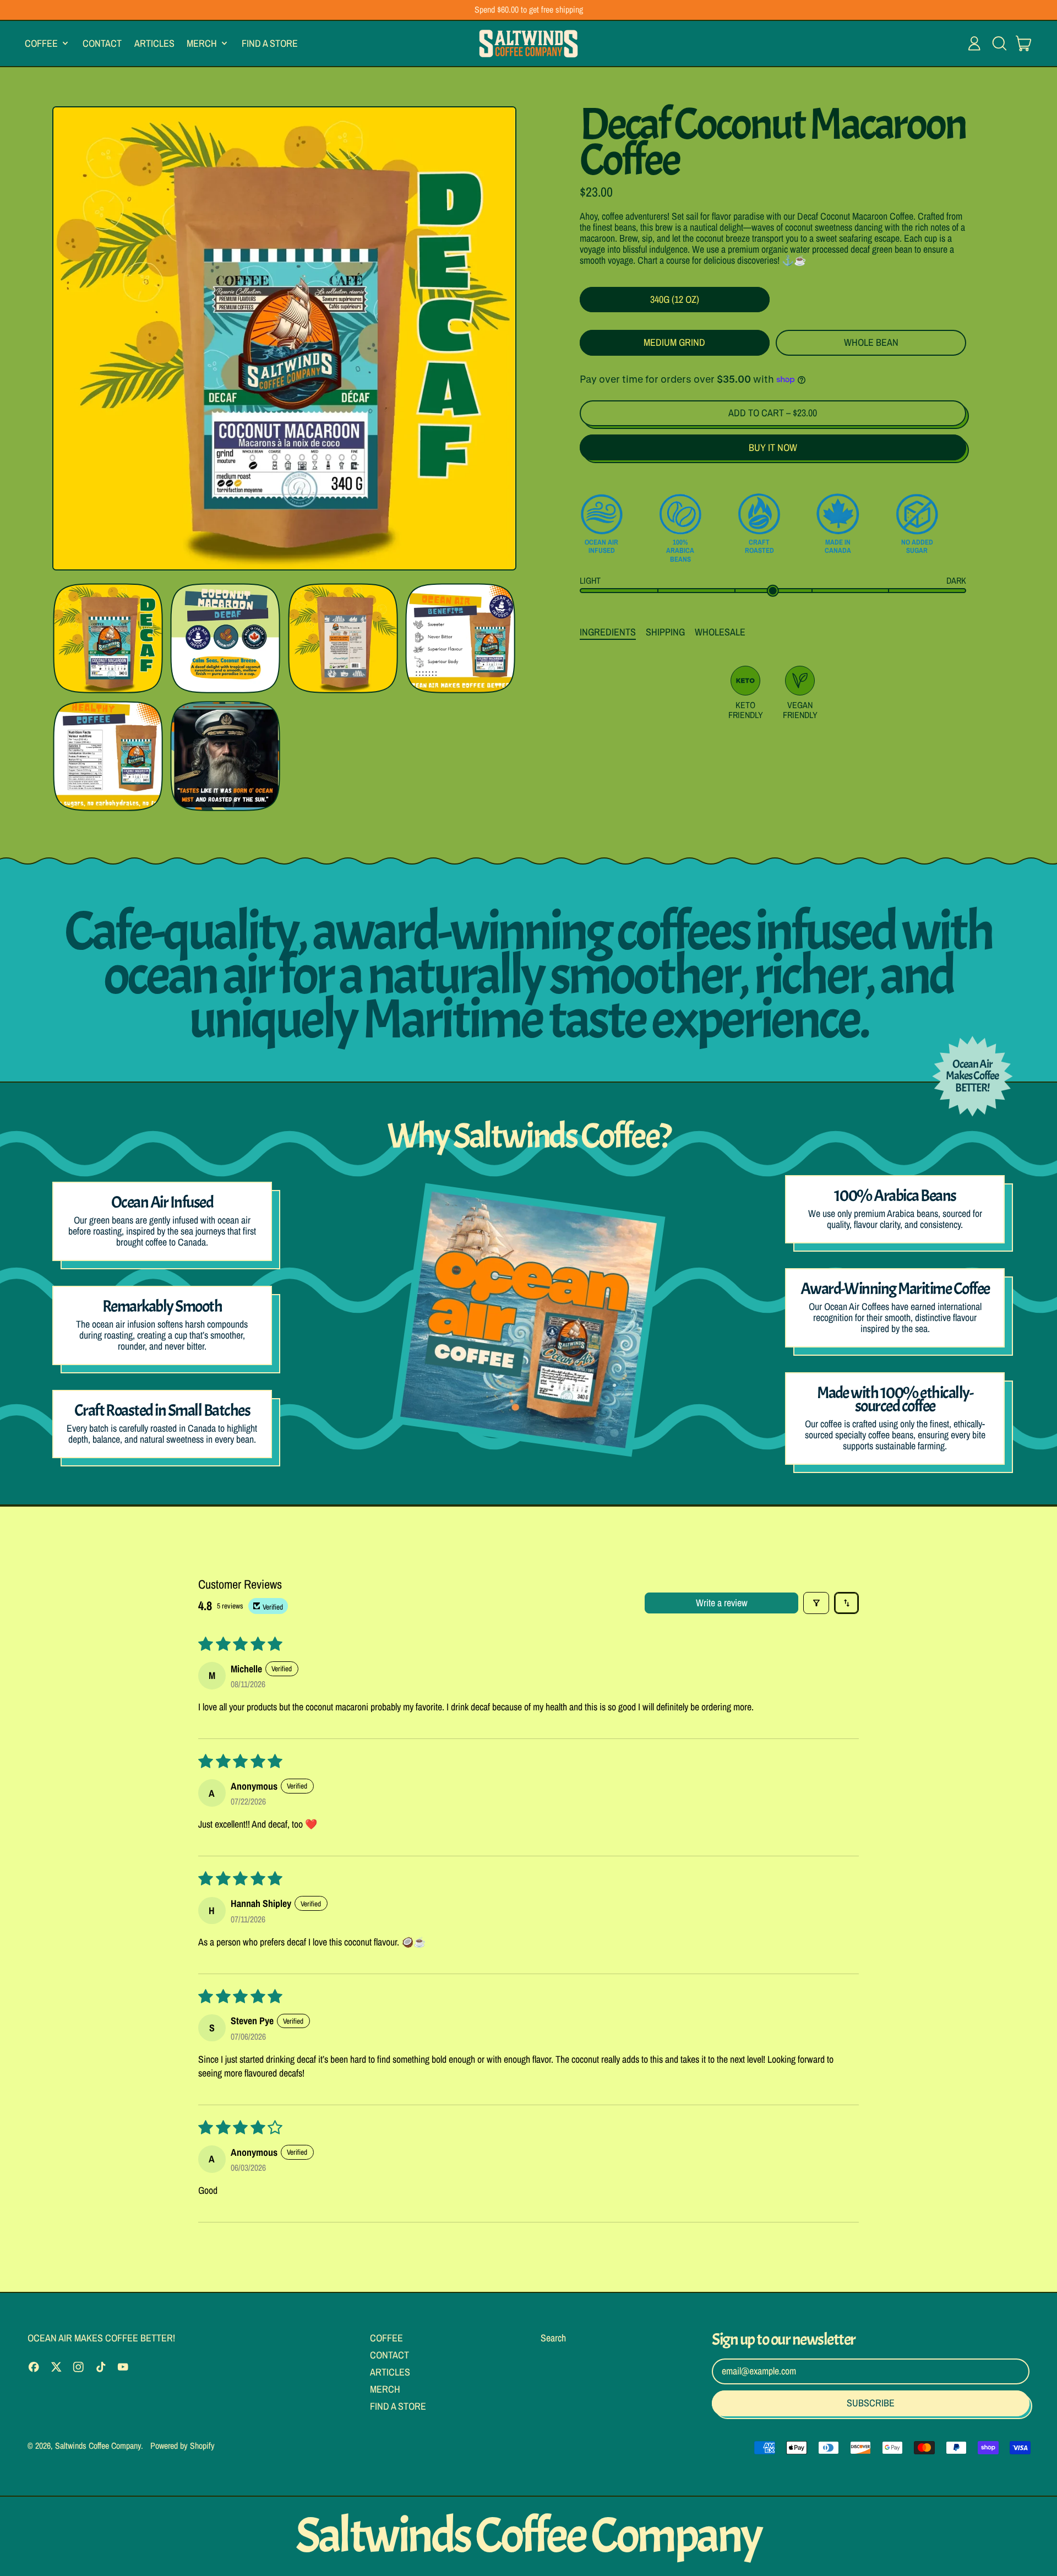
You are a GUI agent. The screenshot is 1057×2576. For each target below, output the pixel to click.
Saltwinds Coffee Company (98, 2445)
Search (553, 2338)
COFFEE (386, 2338)
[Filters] (816, 1603)
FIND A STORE (270, 43)
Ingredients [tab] (608, 632)
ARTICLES (154, 43)
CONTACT (102, 43)
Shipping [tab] (665, 632)
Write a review (722, 1603)
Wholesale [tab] (720, 632)
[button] (999, 44)
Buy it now (773, 447)
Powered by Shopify (182, 2445)
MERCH (385, 2389)
